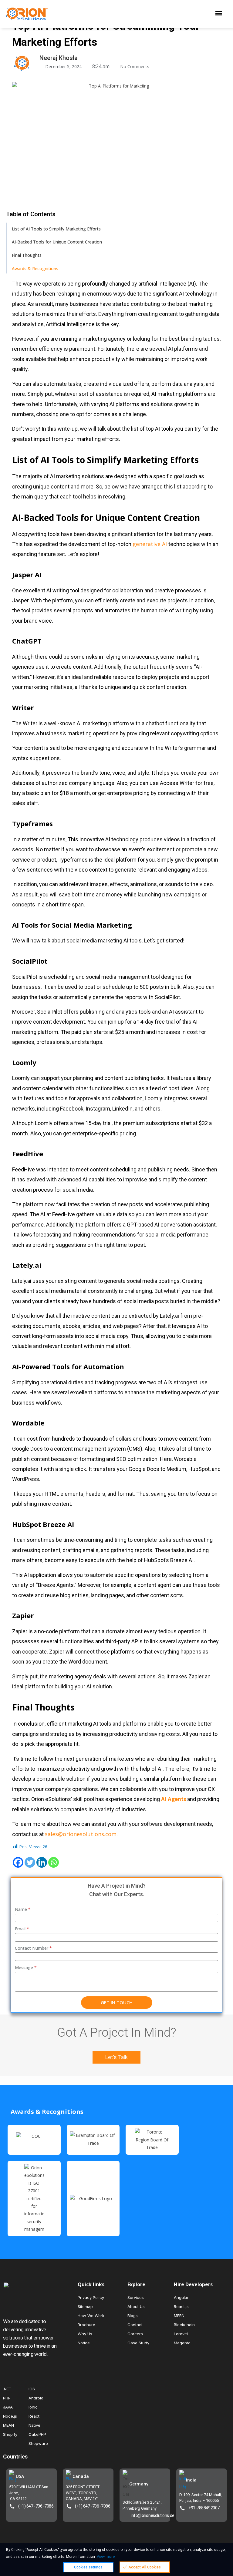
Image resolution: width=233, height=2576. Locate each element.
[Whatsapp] (54, 1862)
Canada (81, 2476)
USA (20, 2476)
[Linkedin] (42, 1862)
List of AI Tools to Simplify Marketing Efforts (56, 229)
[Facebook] (18, 1862)
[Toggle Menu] (220, 14)
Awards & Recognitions (35, 268)
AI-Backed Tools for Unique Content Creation (57, 242)
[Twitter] (30, 1862)
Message (26, 1967)
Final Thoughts (27, 255)
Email (22, 1929)
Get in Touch (117, 2002)
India (191, 2480)
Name (23, 1909)
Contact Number (33, 1948)
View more (106, 2556)
